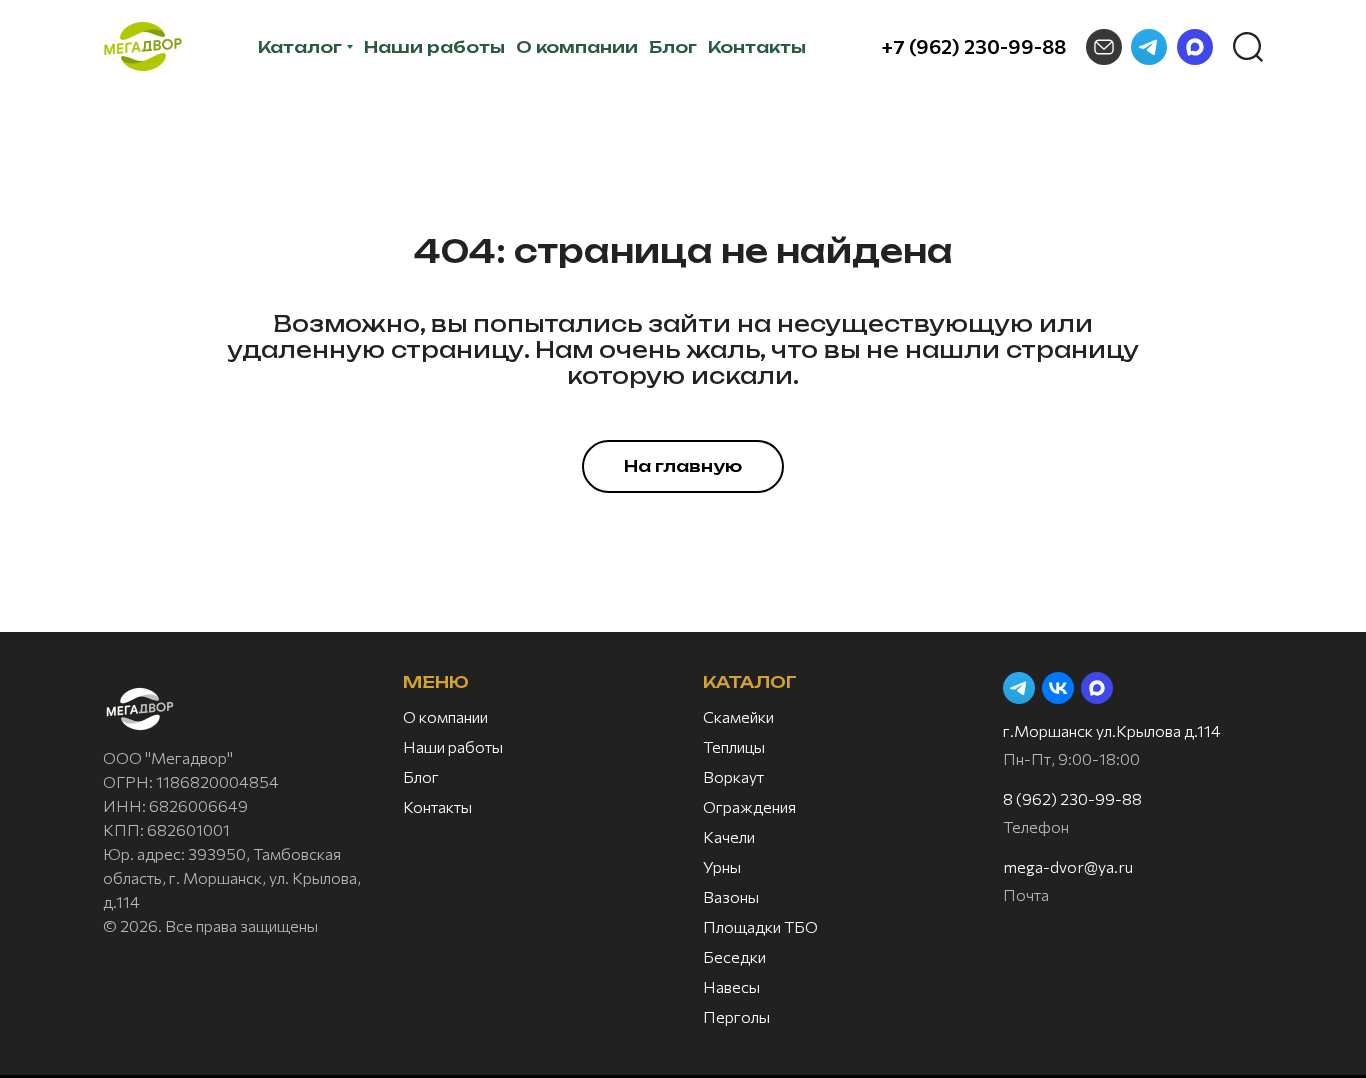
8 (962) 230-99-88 (1072, 798)
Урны (722, 866)
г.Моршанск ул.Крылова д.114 (1112, 730)
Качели (729, 836)
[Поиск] (1248, 47)
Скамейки (738, 716)
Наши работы (453, 746)
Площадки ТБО (760, 926)
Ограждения (749, 806)
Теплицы (734, 746)
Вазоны (731, 896)
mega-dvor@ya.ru (1068, 866)
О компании (445, 716)
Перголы (736, 1016)
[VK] (1058, 688)
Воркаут (733, 776)
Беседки (734, 956)
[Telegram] (1149, 47)
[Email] (1104, 47)
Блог (421, 776)
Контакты (437, 806)
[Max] (1195, 47)
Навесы (731, 986)
